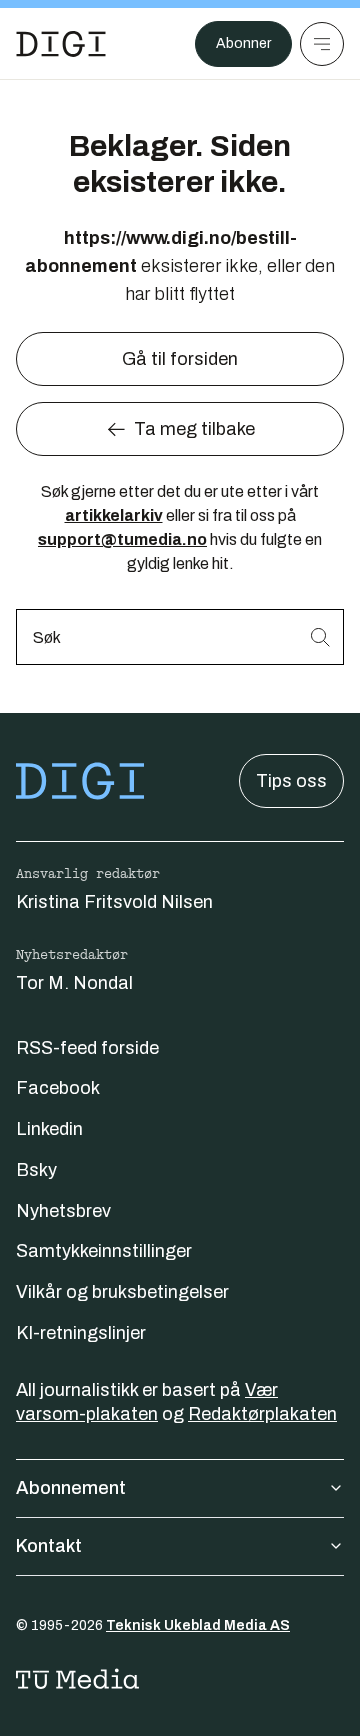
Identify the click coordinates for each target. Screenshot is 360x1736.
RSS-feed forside (87, 1048)
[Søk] (320, 636)
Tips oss (291, 781)
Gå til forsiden (180, 359)
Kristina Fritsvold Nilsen (114, 902)
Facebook (58, 1088)
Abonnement (71, 1488)
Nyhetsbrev (63, 1211)
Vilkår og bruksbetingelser (122, 1292)
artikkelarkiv (114, 515)
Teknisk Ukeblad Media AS (198, 1625)
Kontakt (49, 1546)
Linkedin (49, 1129)
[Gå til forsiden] (61, 44)
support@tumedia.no (122, 539)
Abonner (243, 43)
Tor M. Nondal (74, 983)
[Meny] (322, 44)
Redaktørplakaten (262, 1414)
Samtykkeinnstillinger (104, 1251)
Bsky (36, 1170)
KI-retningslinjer (81, 1333)
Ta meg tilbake (194, 429)
